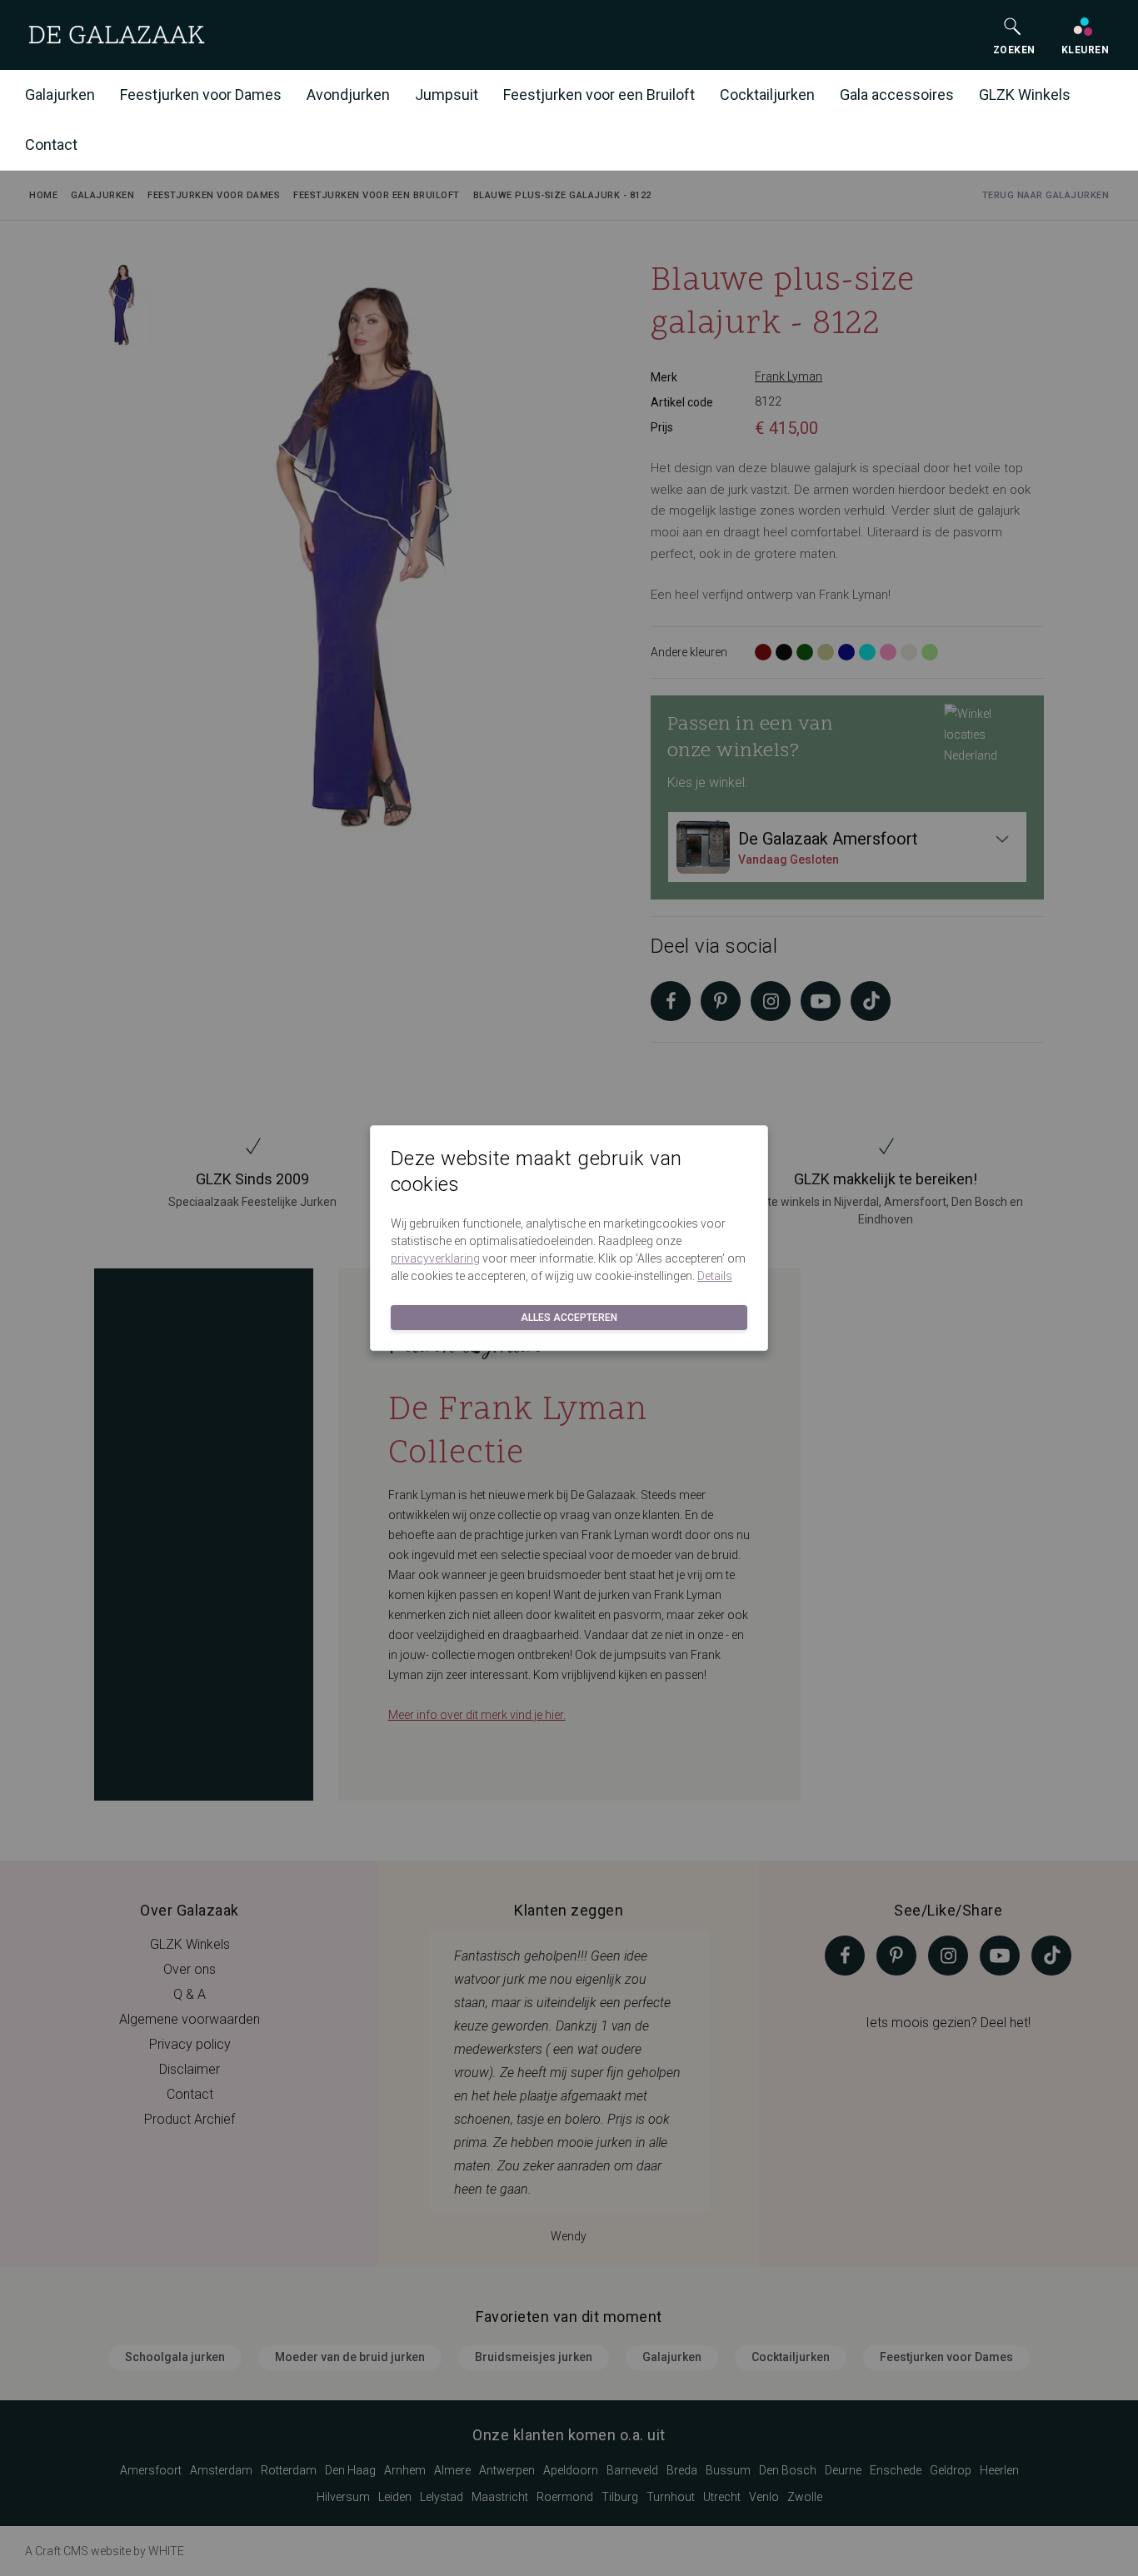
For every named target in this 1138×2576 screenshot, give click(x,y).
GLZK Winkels (1025, 95)
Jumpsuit (447, 95)
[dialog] (569, 1288)
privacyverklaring (435, 1258)
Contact (51, 144)
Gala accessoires (897, 95)
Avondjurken (348, 95)
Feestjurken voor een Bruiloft (599, 95)
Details (715, 1276)
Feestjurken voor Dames (201, 95)
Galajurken (60, 95)
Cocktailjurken (767, 95)
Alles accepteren (569, 1318)
